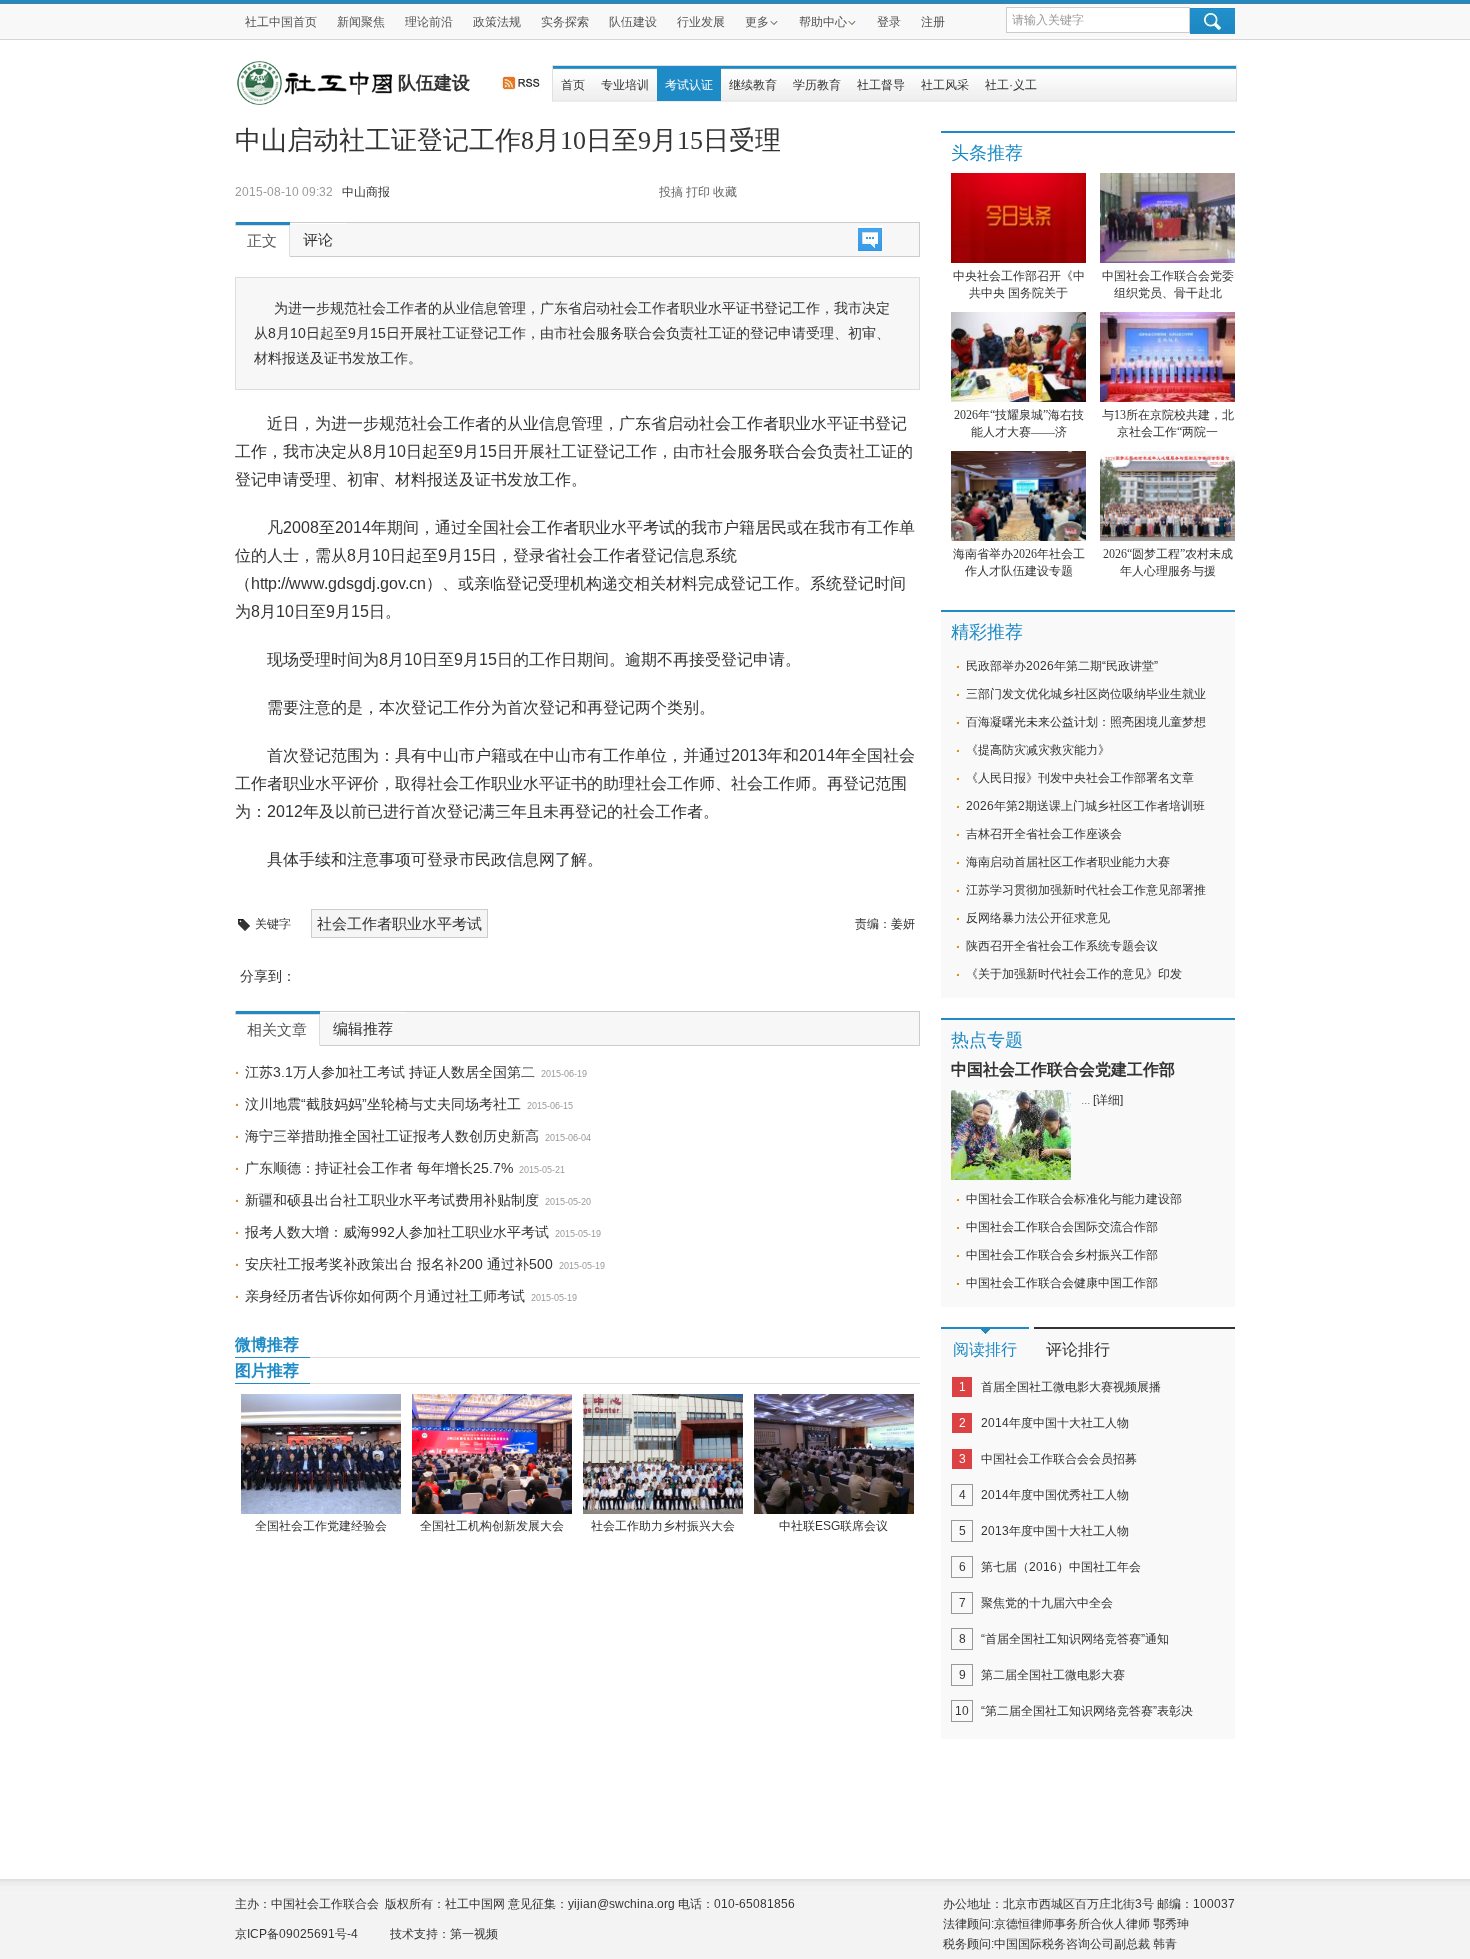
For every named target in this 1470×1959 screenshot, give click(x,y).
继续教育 (753, 85)
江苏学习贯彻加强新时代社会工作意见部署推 (1086, 890)
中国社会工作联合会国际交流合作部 (1062, 1227)
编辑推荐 (363, 1029)
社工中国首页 (281, 22)
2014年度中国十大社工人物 (1055, 1423)
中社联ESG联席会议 (833, 1526)
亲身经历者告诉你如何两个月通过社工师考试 (385, 1296)
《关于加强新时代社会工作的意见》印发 (1074, 974)
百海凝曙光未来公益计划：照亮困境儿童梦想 (1086, 722)
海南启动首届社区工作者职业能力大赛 (1068, 862)
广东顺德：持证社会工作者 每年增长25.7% (379, 1168)
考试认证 (689, 85)
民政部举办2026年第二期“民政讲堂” (1062, 666)
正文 (262, 241)
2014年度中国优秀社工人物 (1055, 1495)
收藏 (725, 192)
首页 (573, 85)
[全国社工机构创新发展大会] (491, 1454)
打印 (698, 192)
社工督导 (881, 85)
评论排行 (1078, 1349)
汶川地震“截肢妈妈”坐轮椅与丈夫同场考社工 (383, 1104)
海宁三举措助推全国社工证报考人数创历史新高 (392, 1136)
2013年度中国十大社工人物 (1055, 1531)
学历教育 (817, 85)
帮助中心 (823, 22)
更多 (757, 22)
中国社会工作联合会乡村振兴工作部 (1062, 1255)
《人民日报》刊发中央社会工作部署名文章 (1080, 778)
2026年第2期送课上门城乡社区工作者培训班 (1085, 806)
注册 (933, 22)
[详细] (1108, 1100)
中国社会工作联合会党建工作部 (1063, 1069)
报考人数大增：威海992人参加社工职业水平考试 (397, 1232)
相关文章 (277, 1030)
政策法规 (497, 22)
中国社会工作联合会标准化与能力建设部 (1074, 1199)
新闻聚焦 (361, 22)
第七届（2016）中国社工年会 (1061, 1567)
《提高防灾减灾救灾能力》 (1038, 750)
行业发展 (701, 22)
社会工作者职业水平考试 (399, 923)
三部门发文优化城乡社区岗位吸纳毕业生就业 (1086, 694)
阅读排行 (985, 1349)
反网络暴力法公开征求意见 (1038, 918)
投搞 (671, 192)
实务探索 (565, 22)
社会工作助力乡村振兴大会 (663, 1526)
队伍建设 (633, 22)
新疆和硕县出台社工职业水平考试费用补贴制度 (392, 1200)
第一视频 (474, 1934)
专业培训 (625, 85)
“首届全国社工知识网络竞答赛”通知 (1075, 1639)
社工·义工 (1011, 85)
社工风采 (945, 85)
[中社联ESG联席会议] (833, 1454)
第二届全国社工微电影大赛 (1053, 1675)
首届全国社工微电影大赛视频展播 (1071, 1387)
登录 (889, 22)
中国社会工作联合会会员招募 (1059, 1459)
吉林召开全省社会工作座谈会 (1044, 834)
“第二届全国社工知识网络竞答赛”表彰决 (1087, 1711)
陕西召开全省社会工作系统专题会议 (1062, 946)
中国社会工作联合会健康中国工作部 (1062, 1283)
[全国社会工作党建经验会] (320, 1454)
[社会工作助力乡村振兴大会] (662, 1454)
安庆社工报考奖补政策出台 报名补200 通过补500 (399, 1264)
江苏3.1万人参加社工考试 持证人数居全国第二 (390, 1072)
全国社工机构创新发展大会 (492, 1526)
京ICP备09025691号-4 (296, 1934)
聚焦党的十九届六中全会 (1047, 1603)
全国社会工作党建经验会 (321, 1526)
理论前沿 (429, 22)
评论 (318, 240)
